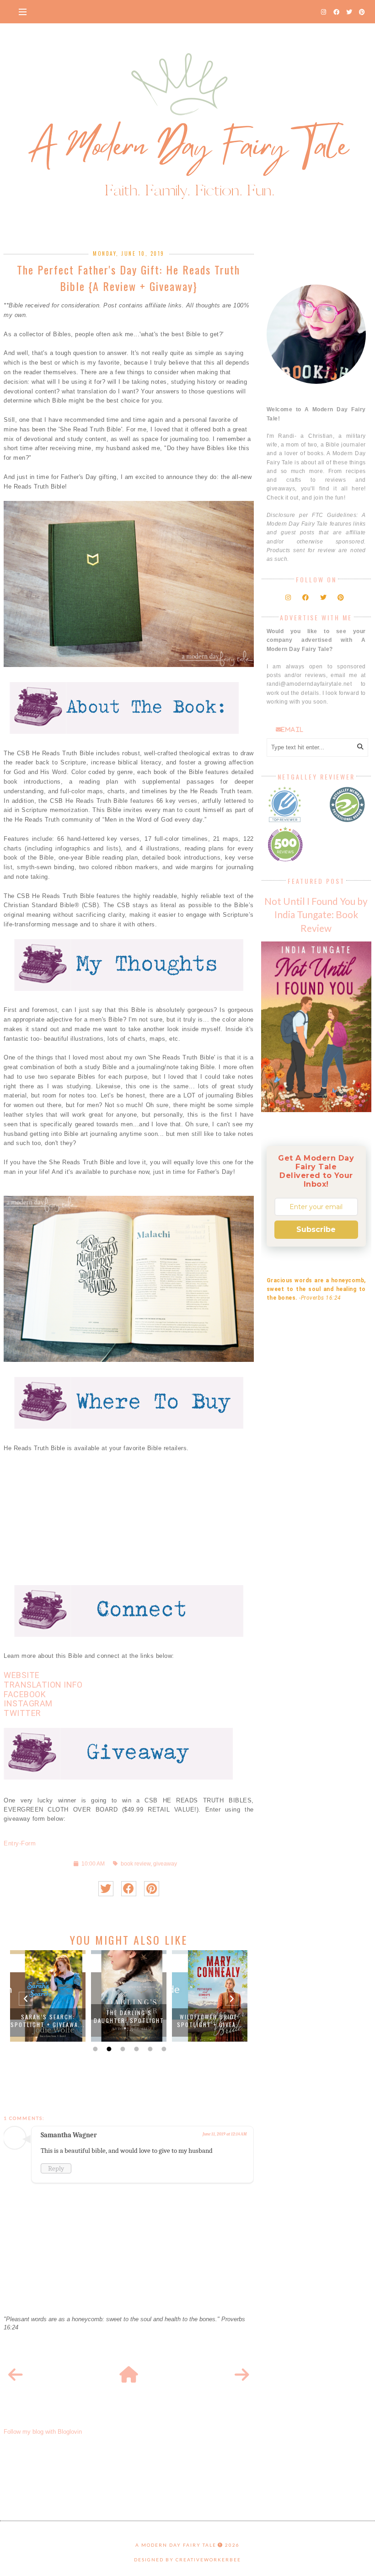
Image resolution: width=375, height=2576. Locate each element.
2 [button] (108, 2049)
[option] (48, 1996)
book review (136, 1863)
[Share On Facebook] (129, 1889)
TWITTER (22, 1713)
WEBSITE (22, 1675)
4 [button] (135, 2049)
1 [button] (94, 2049)
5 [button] (149, 2049)
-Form (28, 1843)
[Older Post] (242, 2375)
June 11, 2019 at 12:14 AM (225, 2134)
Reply (56, 2168)
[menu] (23, 11)
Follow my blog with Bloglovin (43, 2432)
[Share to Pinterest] (152, 1889)
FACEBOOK (25, 1694)
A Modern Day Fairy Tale (176, 2545)
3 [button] (122, 2049)
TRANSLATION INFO (43, 1685)
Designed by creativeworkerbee (187, 2560)
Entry (11, 1843)
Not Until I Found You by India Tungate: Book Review (316, 914)
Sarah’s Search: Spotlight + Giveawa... (48, 2021)
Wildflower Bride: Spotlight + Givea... (210, 2021)
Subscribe (316, 1229)
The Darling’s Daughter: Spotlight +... (129, 2020)
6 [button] (163, 2049)
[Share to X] (106, 1889)
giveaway (165, 1863)
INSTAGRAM (28, 1703)
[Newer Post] (16, 2375)
